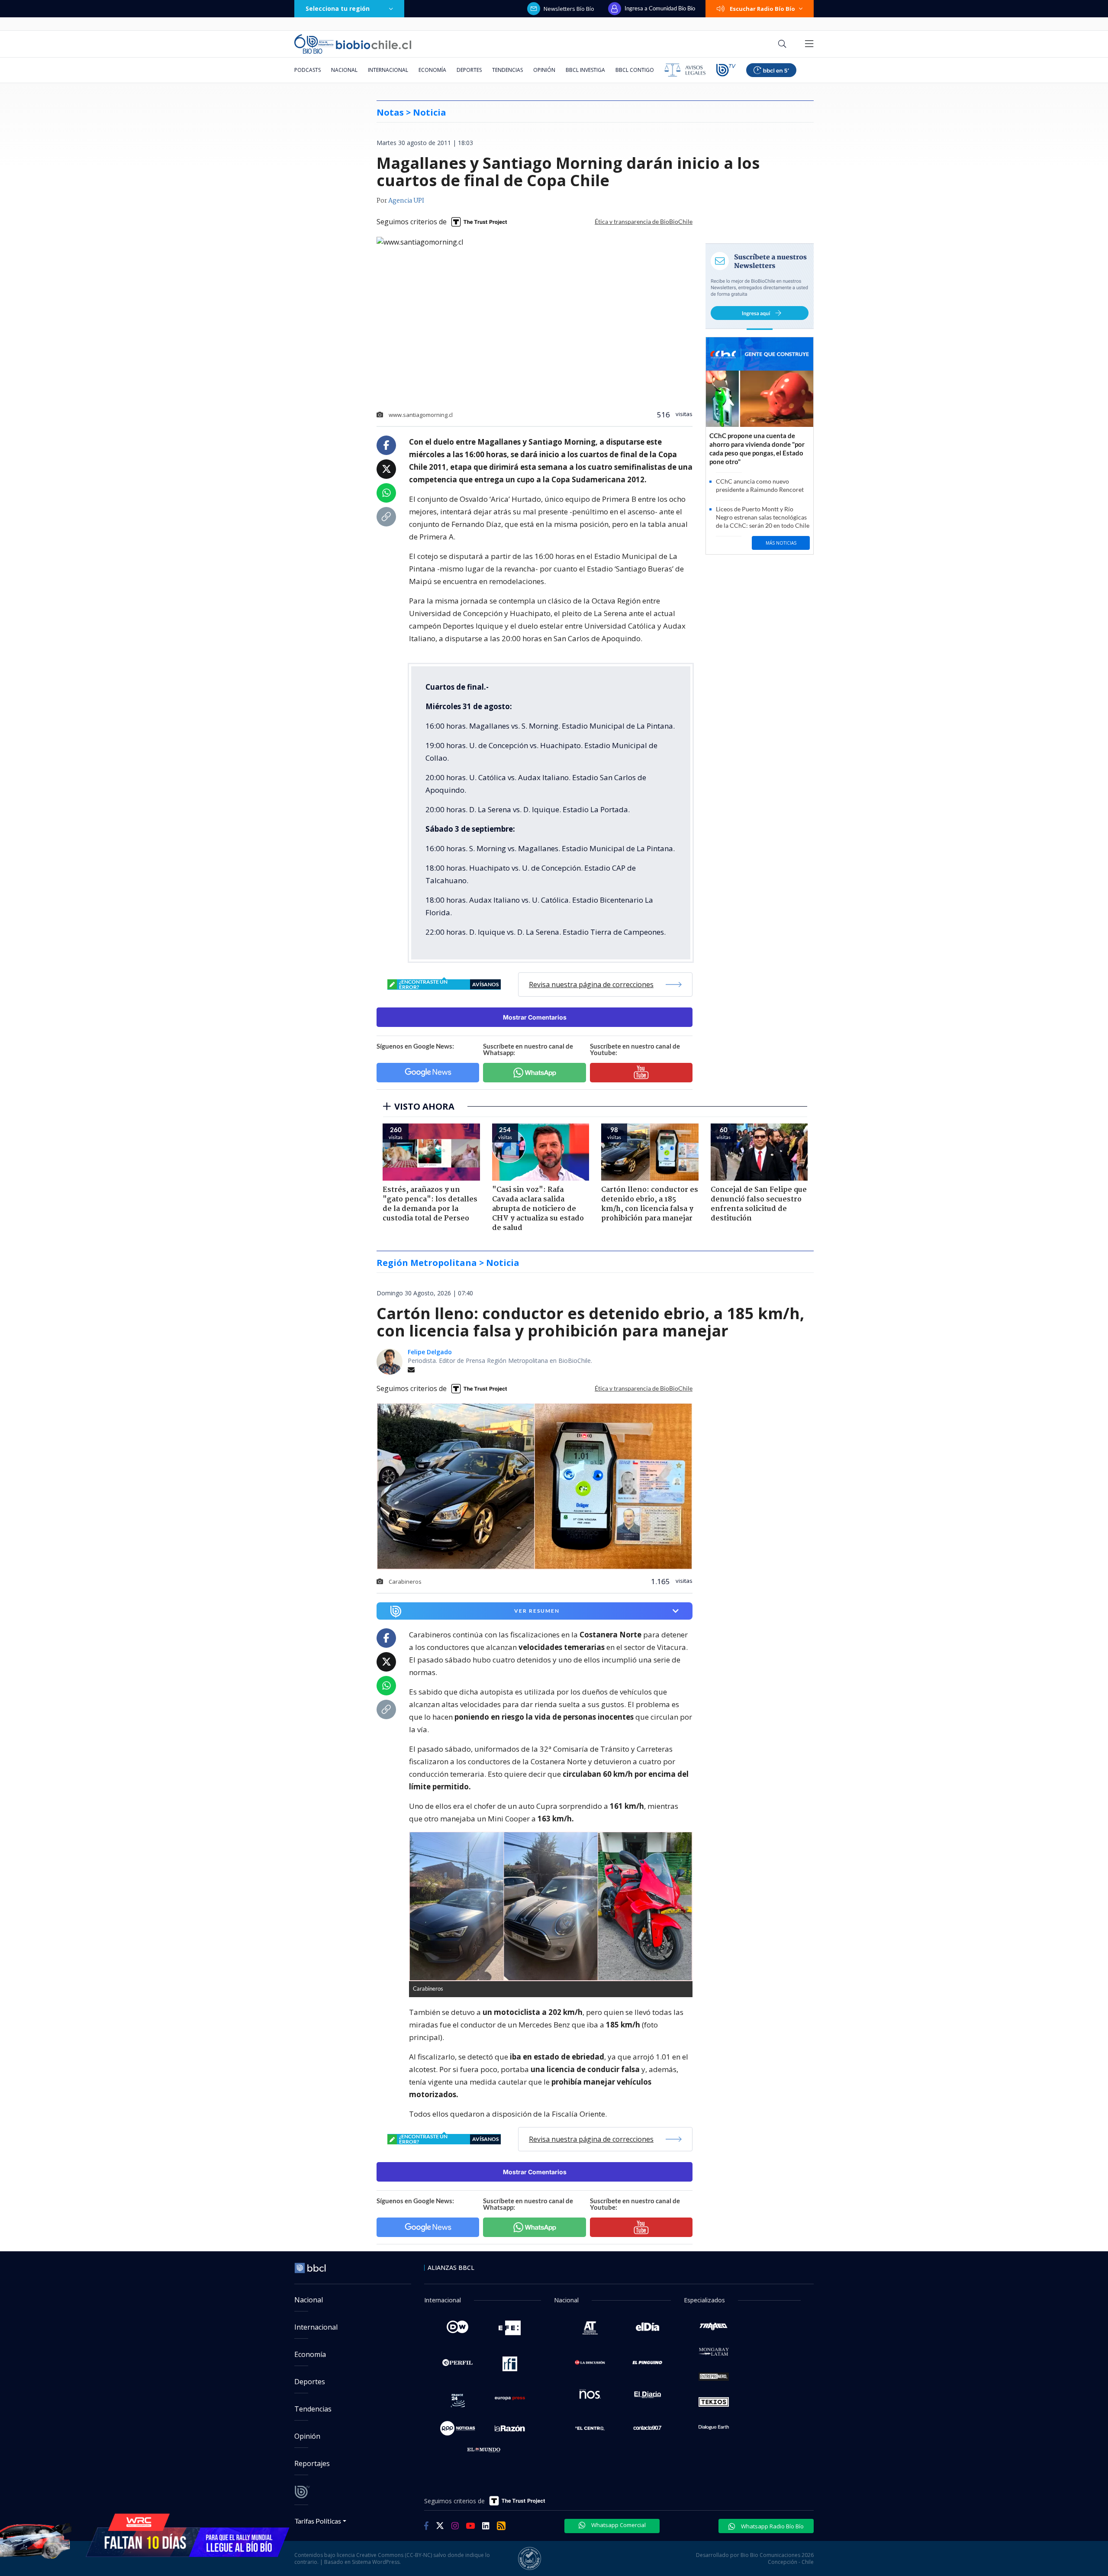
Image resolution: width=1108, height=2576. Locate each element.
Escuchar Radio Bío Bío (762, 9)
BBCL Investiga (585, 70)
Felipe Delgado (430, 1352)
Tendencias (507, 70)
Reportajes (312, 2463)
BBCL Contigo (635, 70)
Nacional (344, 70)
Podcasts (308, 70)
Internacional (388, 70)
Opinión (544, 70)
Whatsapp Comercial (618, 2525)
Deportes (469, 70)
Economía (432, 70)
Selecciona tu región (338, 8)
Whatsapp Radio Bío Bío (772, 2526)
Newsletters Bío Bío (569, 9)
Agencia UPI (406, 201)
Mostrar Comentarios (535, 1017)
